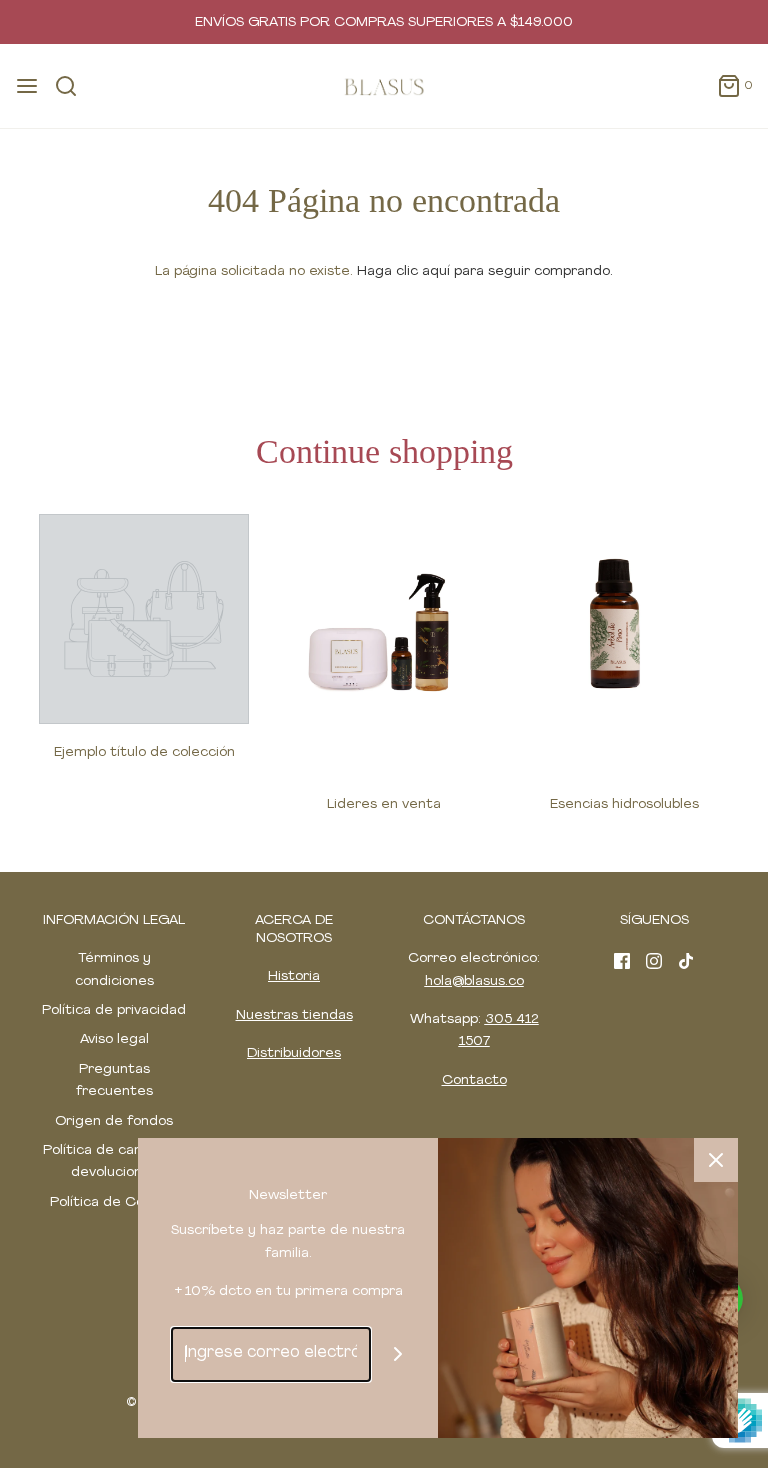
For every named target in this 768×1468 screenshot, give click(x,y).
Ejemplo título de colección (144, 752)
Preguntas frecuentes (114, 1080)
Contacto (474, 1080)
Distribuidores (294, 1053)
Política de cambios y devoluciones (114, 1161)
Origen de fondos (114, 1121)
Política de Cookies (114, 1202)
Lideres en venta (384, 804)
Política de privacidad (114, 1010)
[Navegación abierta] (27, 86)
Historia (294, 976)
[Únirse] (398, 1354)
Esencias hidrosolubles (624, 804)
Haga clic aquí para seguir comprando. (485, 271)
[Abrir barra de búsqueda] (73, 86)
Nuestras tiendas (294, 1015)
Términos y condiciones (114, 969)
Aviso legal (114, 1039)
